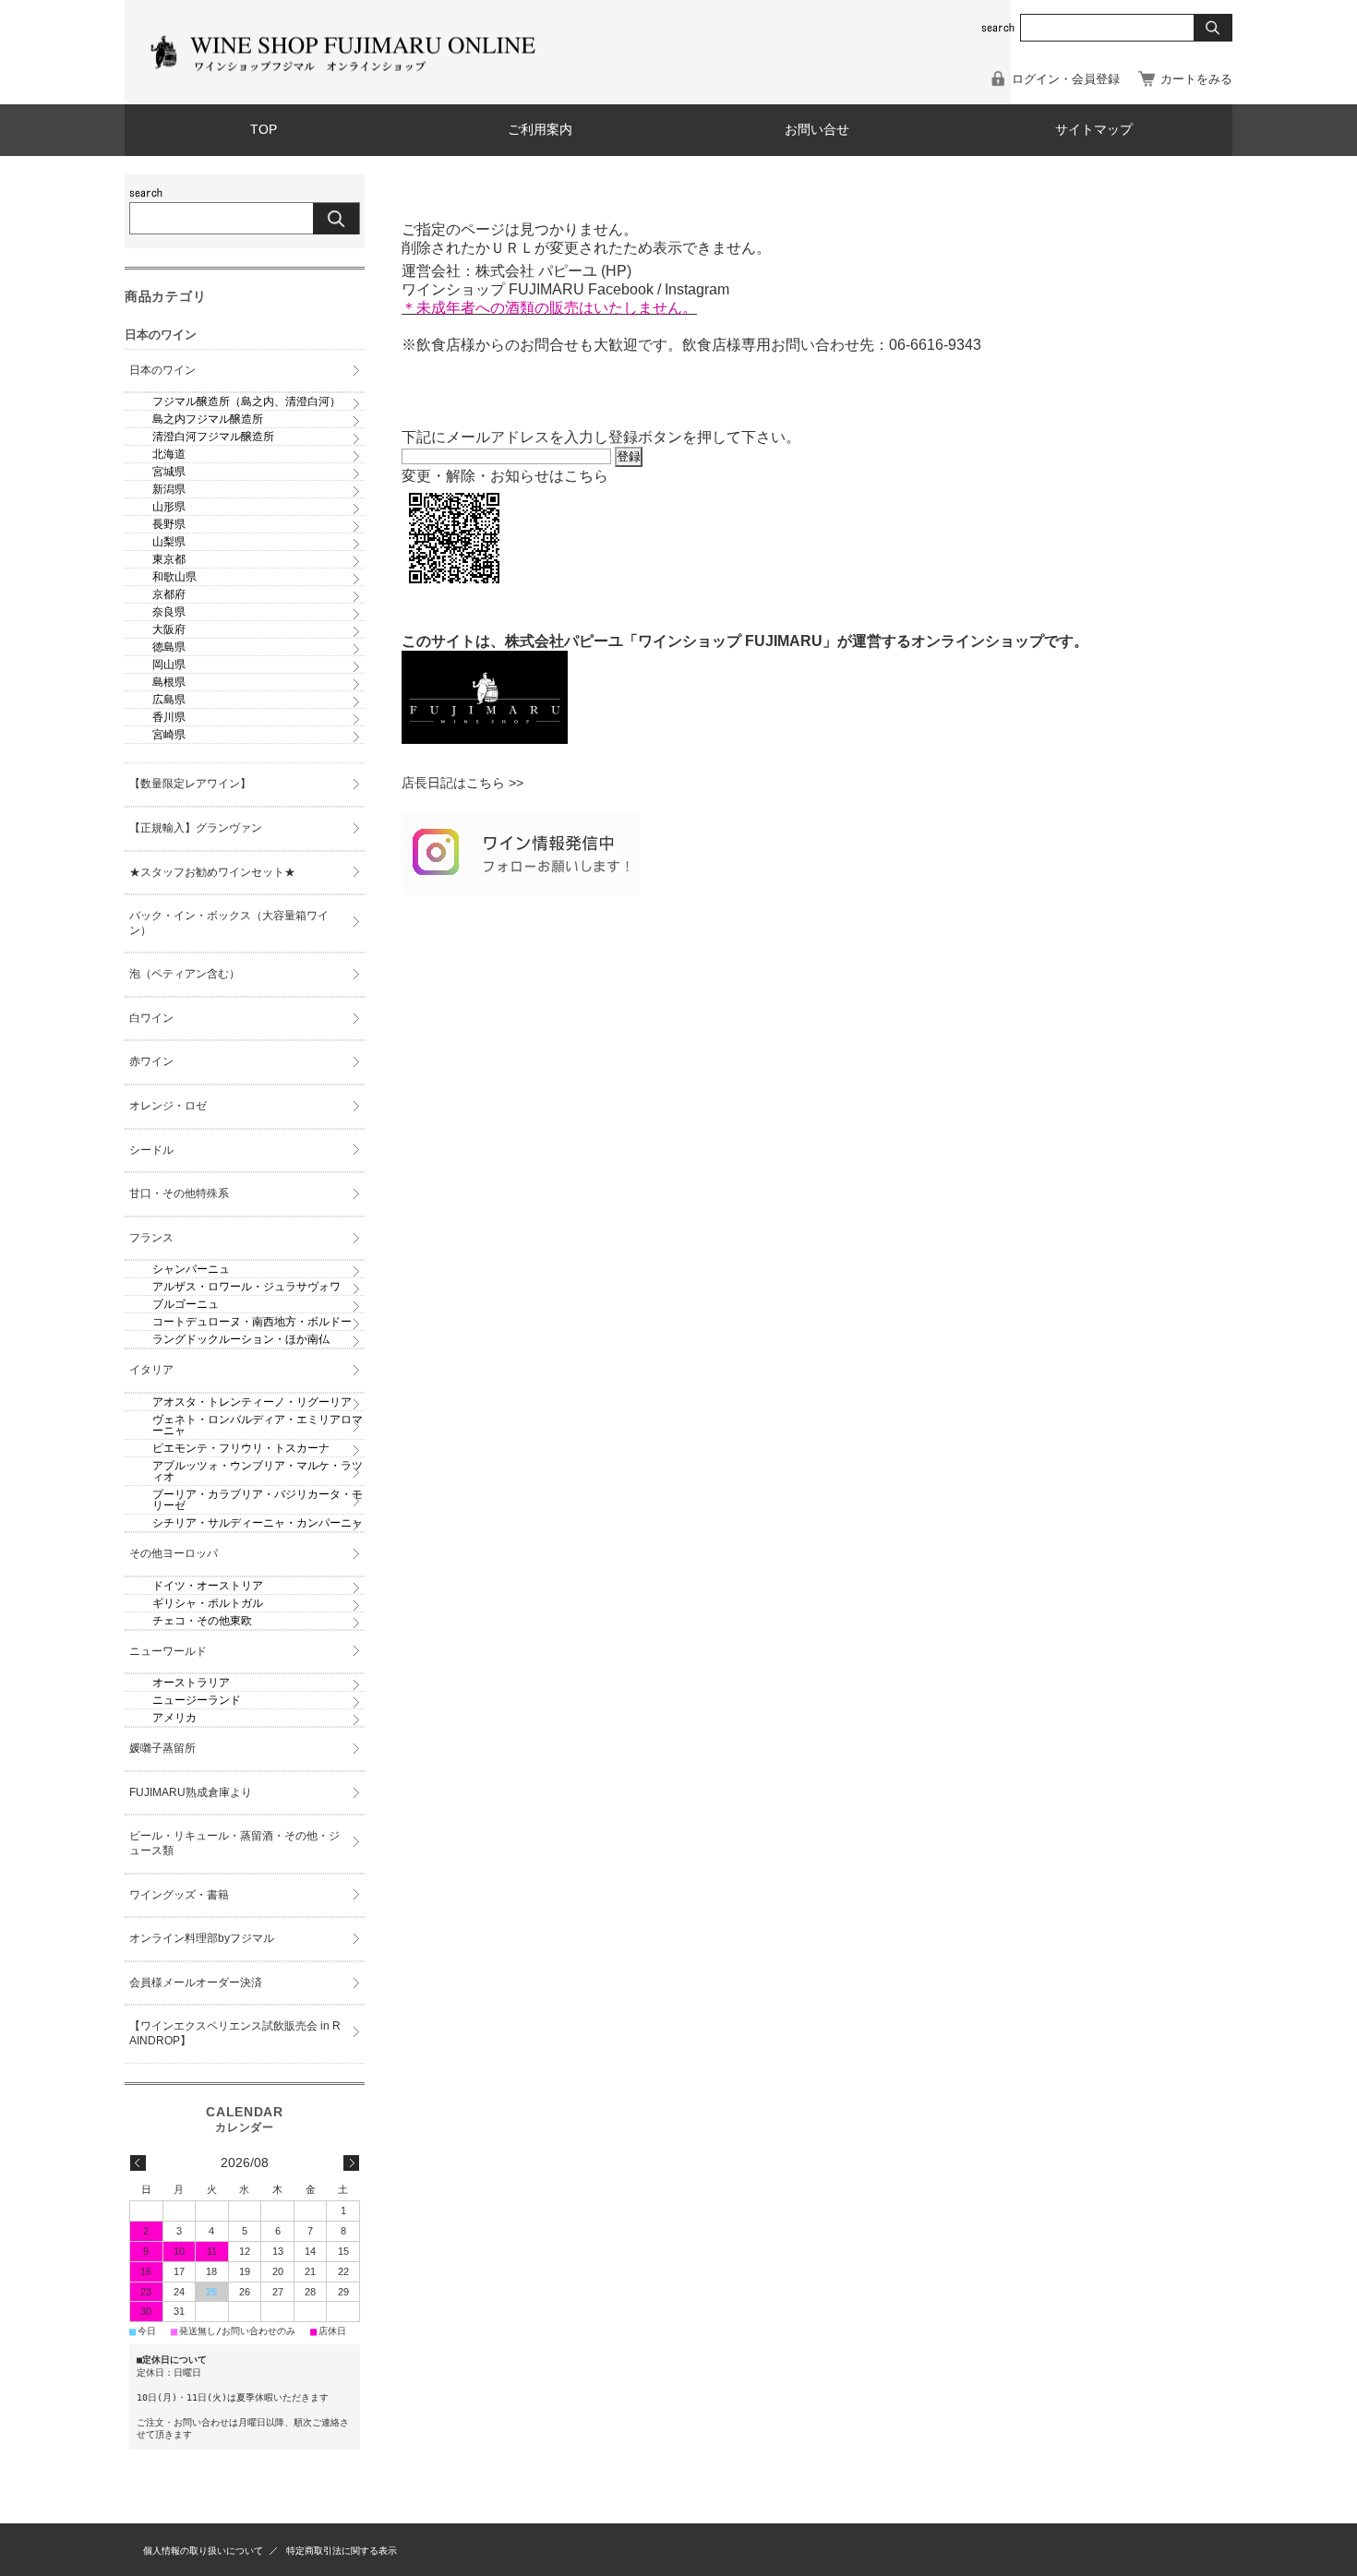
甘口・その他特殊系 (179, 1193)
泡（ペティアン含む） (185, 974)
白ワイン (151, 1018)
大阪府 (169, 629)
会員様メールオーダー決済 (196, 1983)
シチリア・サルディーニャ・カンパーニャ (258, 1523)
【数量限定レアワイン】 (190, 784)
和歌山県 (174, 577)
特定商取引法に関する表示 (342, 2551)
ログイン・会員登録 (1066, 79)
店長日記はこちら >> (462, 783)
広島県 (169, 700)
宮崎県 (169, 735)
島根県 (169, 682)
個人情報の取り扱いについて (203, 2551)
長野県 (169, 524)
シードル (151, 1150)
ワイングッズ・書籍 (179, 1895)
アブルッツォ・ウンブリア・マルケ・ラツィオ (258, 1471)
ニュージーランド (197, 1700)
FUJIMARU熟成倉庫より (191, 1792)
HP (616, 271)
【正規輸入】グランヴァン (196, 828)
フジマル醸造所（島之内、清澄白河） (246, 401)
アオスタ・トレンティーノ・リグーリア (252, 1402)
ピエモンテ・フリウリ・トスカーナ (241, 1448)
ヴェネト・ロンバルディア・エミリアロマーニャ (258, 1425)
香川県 (169, 717)
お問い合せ (817, 130)
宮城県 (169, 472)
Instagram (697, 289)
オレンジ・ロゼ (168, 1106)
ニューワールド (168, 1651)
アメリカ (174, 1718)
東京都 (169, 559)
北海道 (169, 454)
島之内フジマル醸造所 (208, 419)
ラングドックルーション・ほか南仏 (241, 1339)
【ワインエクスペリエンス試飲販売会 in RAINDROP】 (235, 2033)
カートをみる (1196, 79)
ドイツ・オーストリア (208, 1586)
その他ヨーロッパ (174, 1553)
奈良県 (169, 612)
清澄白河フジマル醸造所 (213, 437)
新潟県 (169, 489)
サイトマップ (1094, 130)
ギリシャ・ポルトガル (208, 1603)
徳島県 (169, 647)
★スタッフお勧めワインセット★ (212, 872)
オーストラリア (191, 1683)
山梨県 (169, 542)
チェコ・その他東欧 (202, 1621)
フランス (151, 1238)
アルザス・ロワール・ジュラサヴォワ (246, 1287)
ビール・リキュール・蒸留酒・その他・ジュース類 (234, 1843)
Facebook (621, 289)
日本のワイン (162, 370)
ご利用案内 (540, 130)
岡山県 (169, 665)
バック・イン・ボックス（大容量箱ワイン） (229, 923)
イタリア (151, 1370)
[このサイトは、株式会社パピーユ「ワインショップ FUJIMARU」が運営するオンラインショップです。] (485, 739)
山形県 (169, 507)
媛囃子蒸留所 (162, 1748)
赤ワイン (151, 1061)
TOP (264, 130)
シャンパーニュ (191, 1269)
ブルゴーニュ (186, 1304)
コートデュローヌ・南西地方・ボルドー (252, 1322)
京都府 (169, 594)
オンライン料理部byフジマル (202, 1938)
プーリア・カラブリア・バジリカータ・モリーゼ (258, 1500)
